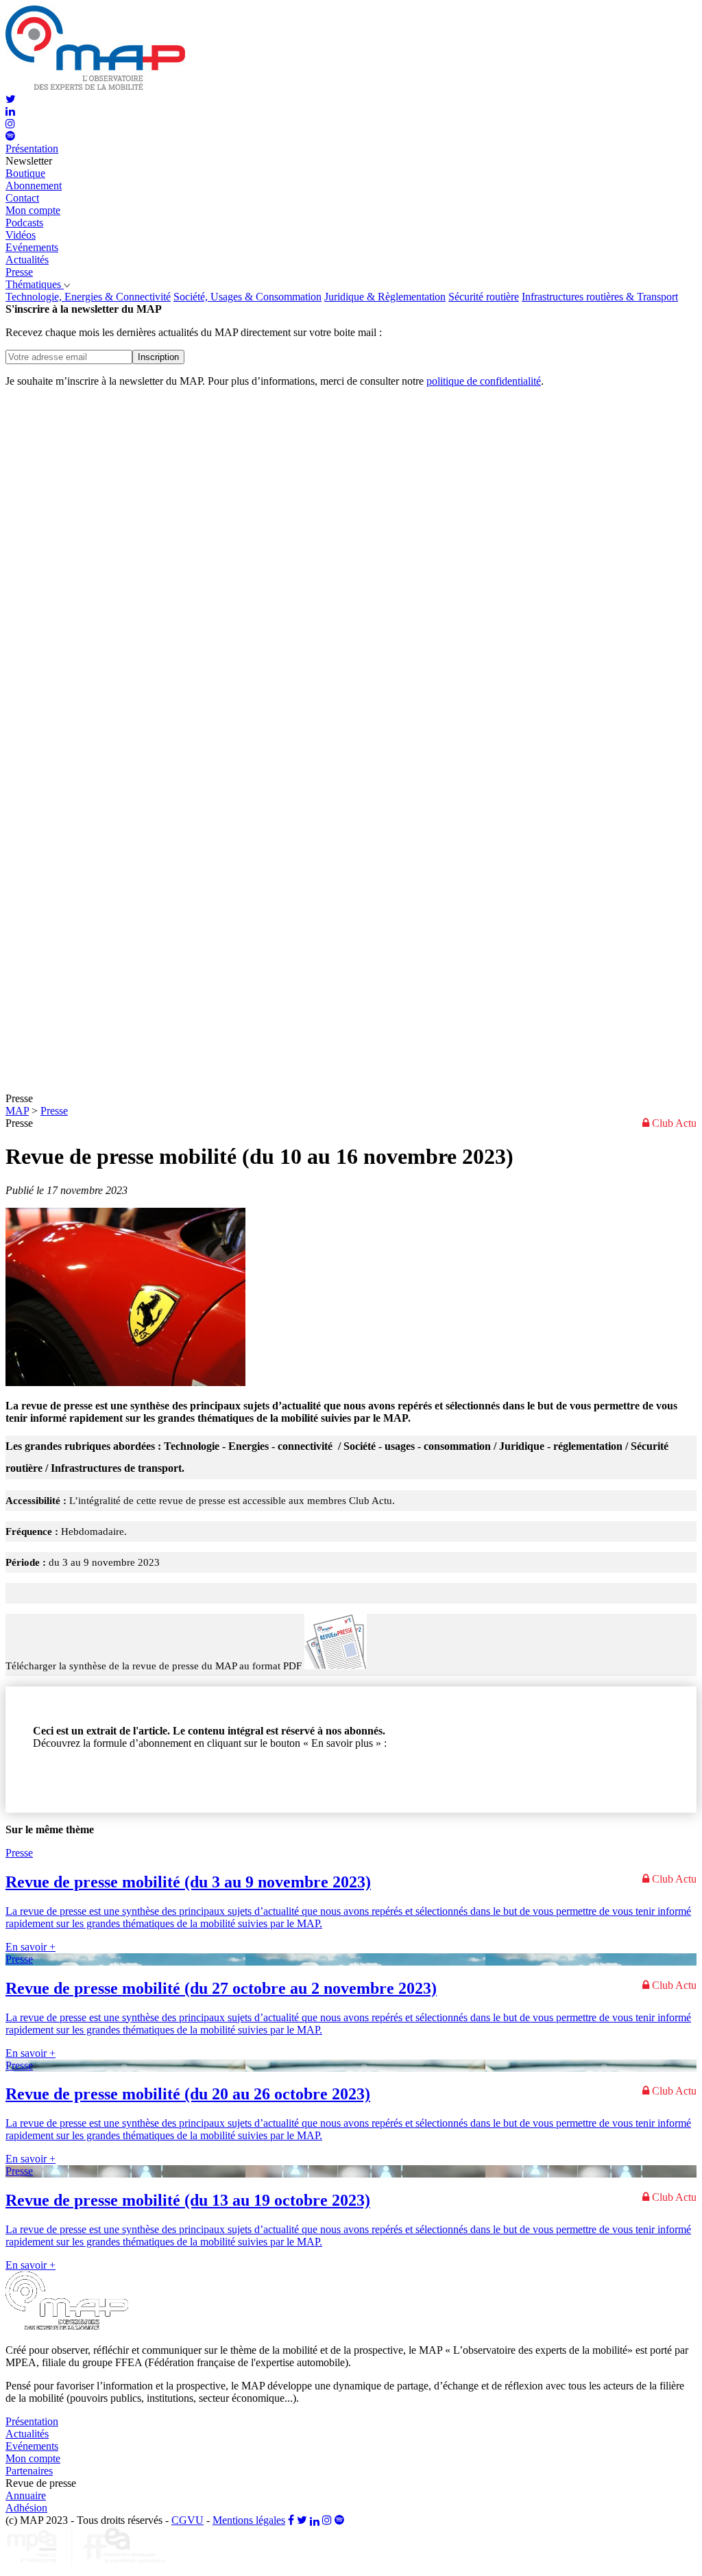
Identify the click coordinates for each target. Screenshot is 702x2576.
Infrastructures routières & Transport (600, 297)
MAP (17, 1111)
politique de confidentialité (484, 381)
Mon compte (33, 210)
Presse (54, 1111)
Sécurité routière (484, 297)
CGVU (187, 2520)
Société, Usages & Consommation (247, 297)
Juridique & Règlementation (385, 297)
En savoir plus (64, 1766)
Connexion (57, 1779)
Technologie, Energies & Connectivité (88, 297)
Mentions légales (249, 2520)
